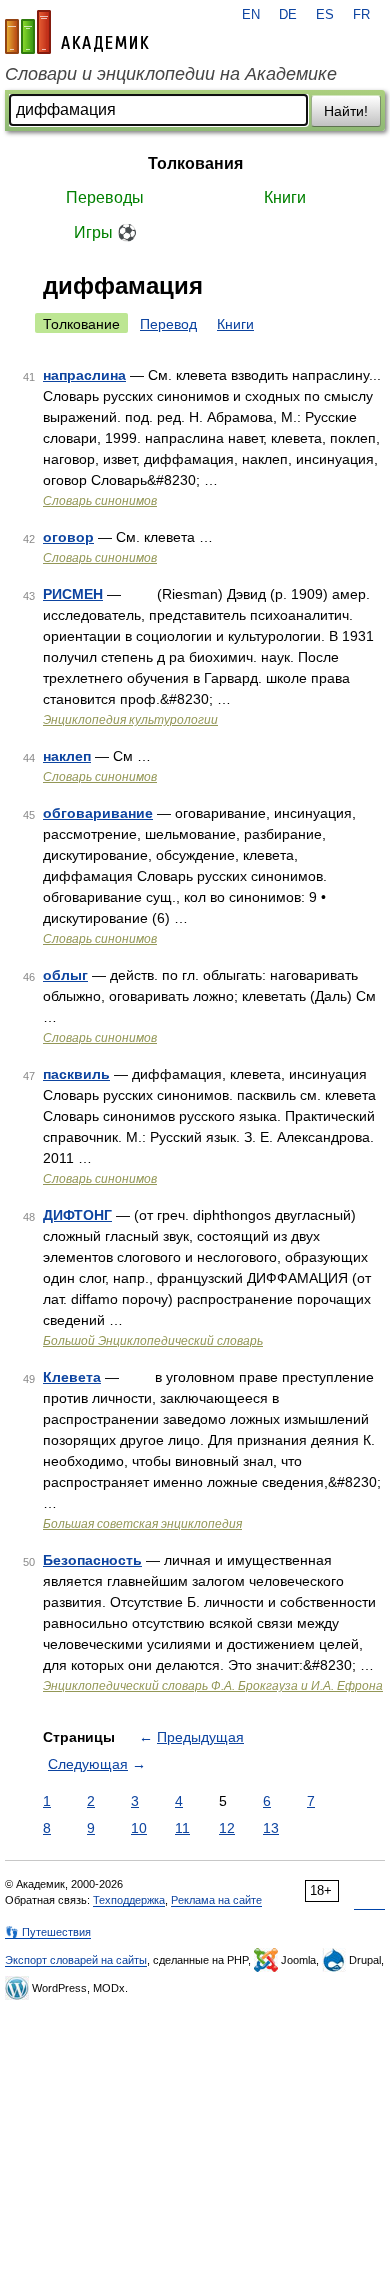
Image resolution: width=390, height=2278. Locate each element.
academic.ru (77, 32)
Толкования (195, 163)
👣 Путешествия (48, 1932)
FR (361, 15)
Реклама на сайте (216, 1900)
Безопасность (92, 1560)
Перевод (168, 324)
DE (288, 15)
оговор (68, 537)
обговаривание (98, 813)
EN (251, 15)
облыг (65, 975)
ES (325, 15)
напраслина (84, 375)
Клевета (72, 1377)
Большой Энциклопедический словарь (153, 1341)
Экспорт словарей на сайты (76, 1960)
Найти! (346, 111)
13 (271, 1828)
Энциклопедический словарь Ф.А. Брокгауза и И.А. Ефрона (213, 1686)
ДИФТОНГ (77, 1215)
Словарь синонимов (100, 501)
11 (182, 1828)
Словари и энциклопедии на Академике (171, 74)
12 (227, 1828)
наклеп (67, 756)
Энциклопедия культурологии (130, 720)
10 (139, 1828)
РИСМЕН (73, 594)
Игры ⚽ (105, 232)
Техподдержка (129, 1900)
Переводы (105, 197)
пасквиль (76, 1074)
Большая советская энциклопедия (142, 1524)
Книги (285, 197)
